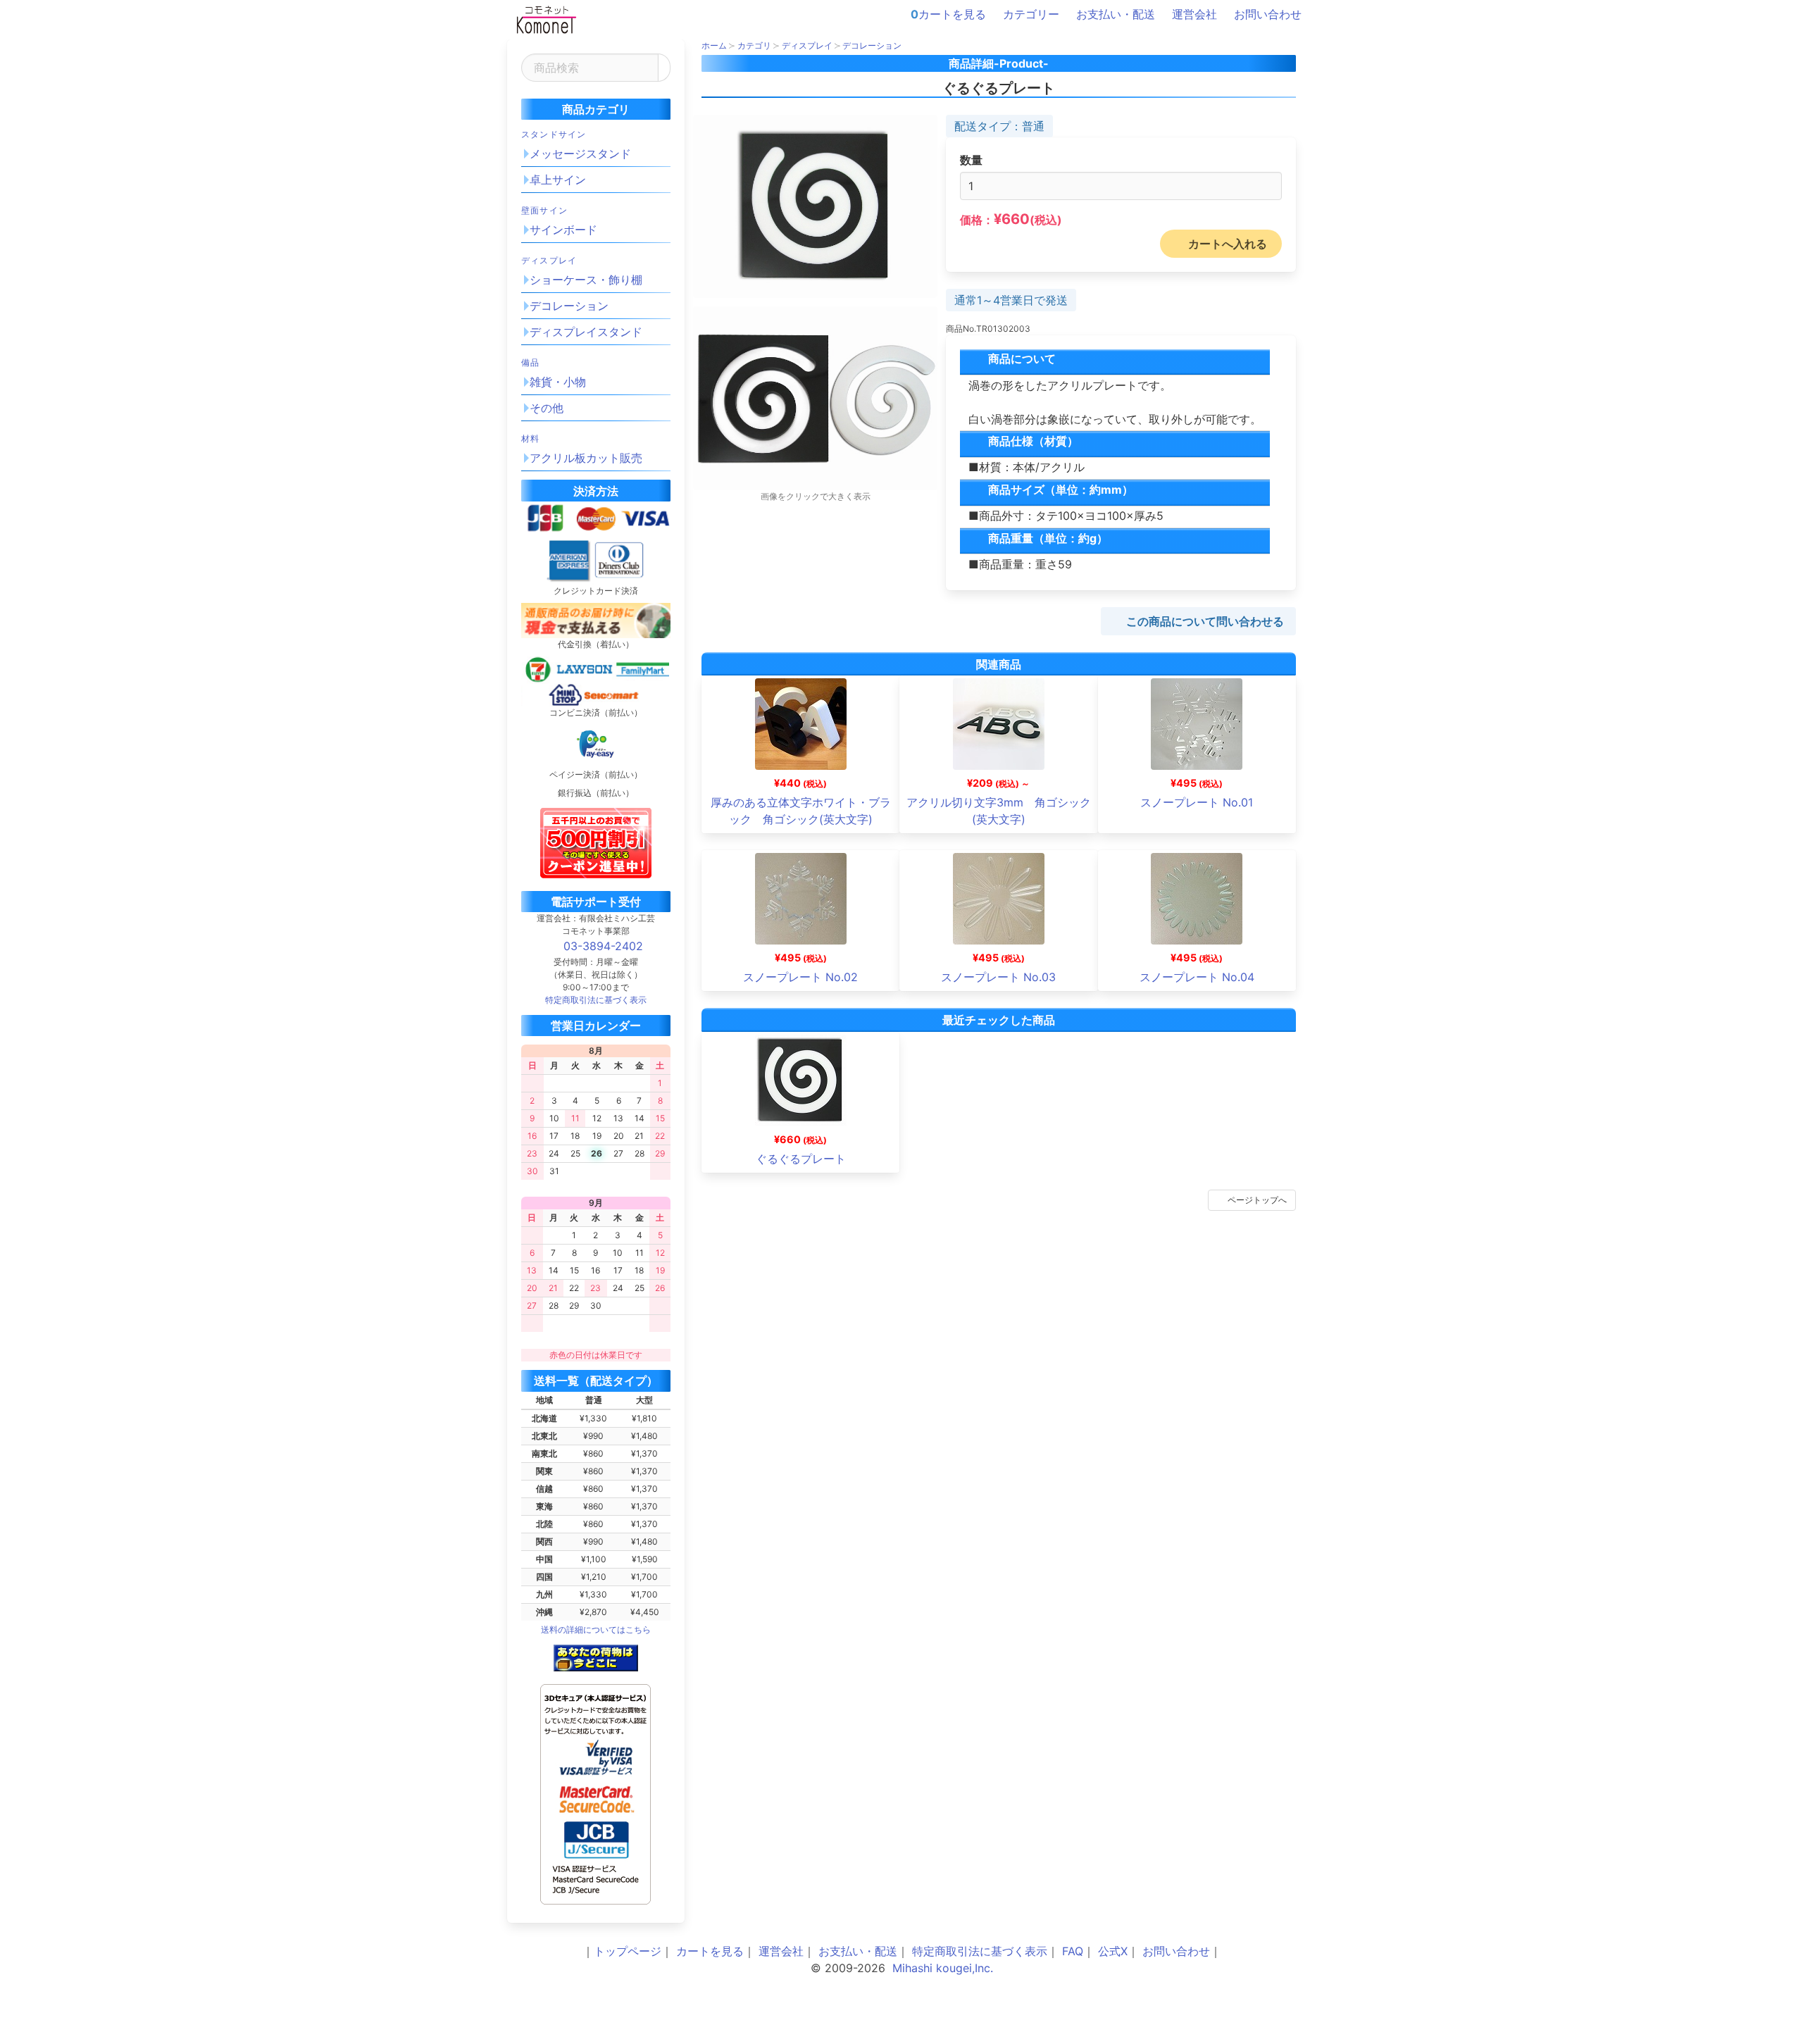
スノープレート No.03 (998, 977)
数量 (971, 160)
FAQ (1073, 1951)
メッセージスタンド (580, 154)
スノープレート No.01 (1197, 802)
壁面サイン (544, 210)
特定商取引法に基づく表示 (980, 1951)
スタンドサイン (554, 134)
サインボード (563, 230)
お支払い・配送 (1116, 14)
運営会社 (1194, 14)
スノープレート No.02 (800, 977)
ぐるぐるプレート (801, 1159)
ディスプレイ (549, 260)
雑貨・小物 (558, 382)
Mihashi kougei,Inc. (943, 1968)
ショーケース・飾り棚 (586, 280)
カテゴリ (754, 45)
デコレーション (569, 306)
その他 (547, 408)
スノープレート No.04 (1197, 977)
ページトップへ (1257, 1200)
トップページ (628, 1951)
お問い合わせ (1268, 14)
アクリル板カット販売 (586, 458)
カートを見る (948, 14)
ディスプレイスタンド (586, 332)
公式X (1113, 1951)
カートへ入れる (1228, 244)
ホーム (714, 45)
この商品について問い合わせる (1205, 621)
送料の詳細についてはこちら (596, 1629)
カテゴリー (1031, 14)
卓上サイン (558, 180)
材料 (530, 438)
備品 (530, 362)
